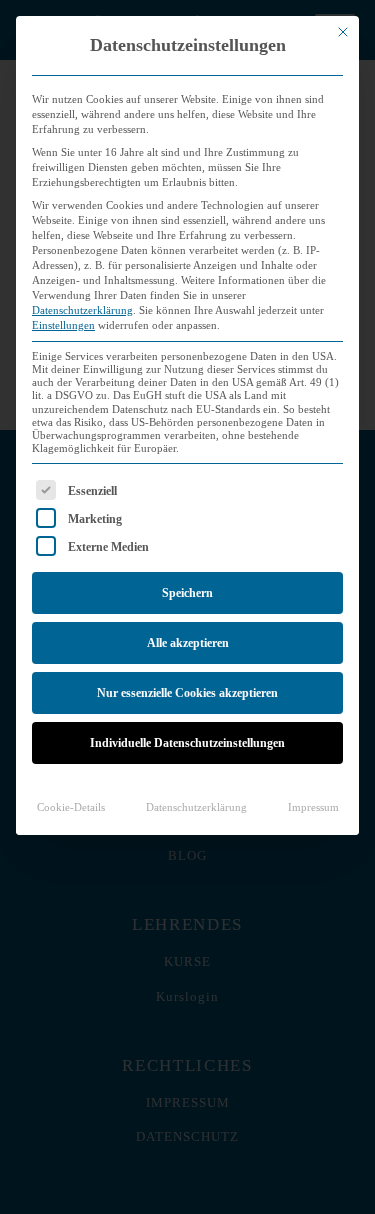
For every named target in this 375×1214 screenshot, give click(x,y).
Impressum (313, 807)
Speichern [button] (187, 593)
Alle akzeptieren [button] (188, 643)
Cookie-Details (71, 807)
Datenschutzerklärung (82, 310)
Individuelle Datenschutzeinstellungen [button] (187, 743)
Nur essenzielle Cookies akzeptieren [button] (187, 693)
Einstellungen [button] (63, 325)
